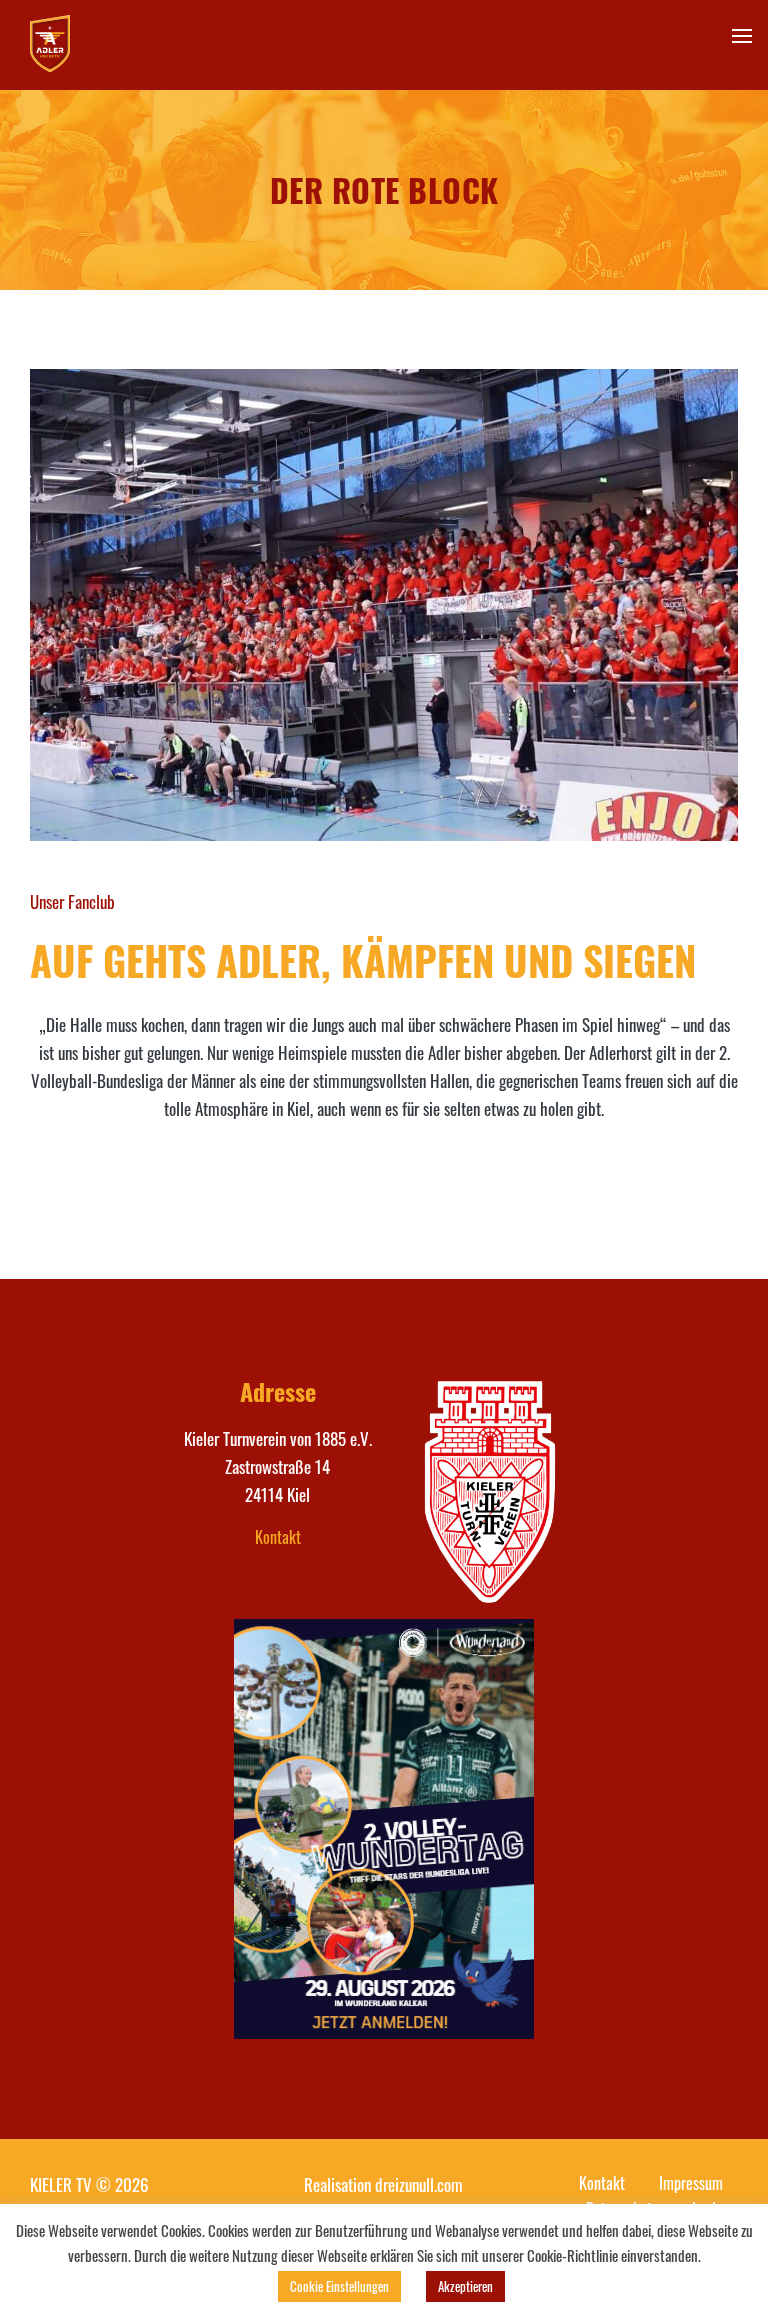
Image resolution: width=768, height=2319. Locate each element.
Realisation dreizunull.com (383, 2184)
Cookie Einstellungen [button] (339, 2286)
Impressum (691, 2183)
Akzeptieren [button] (465, 2286)
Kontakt (278, 1537)
